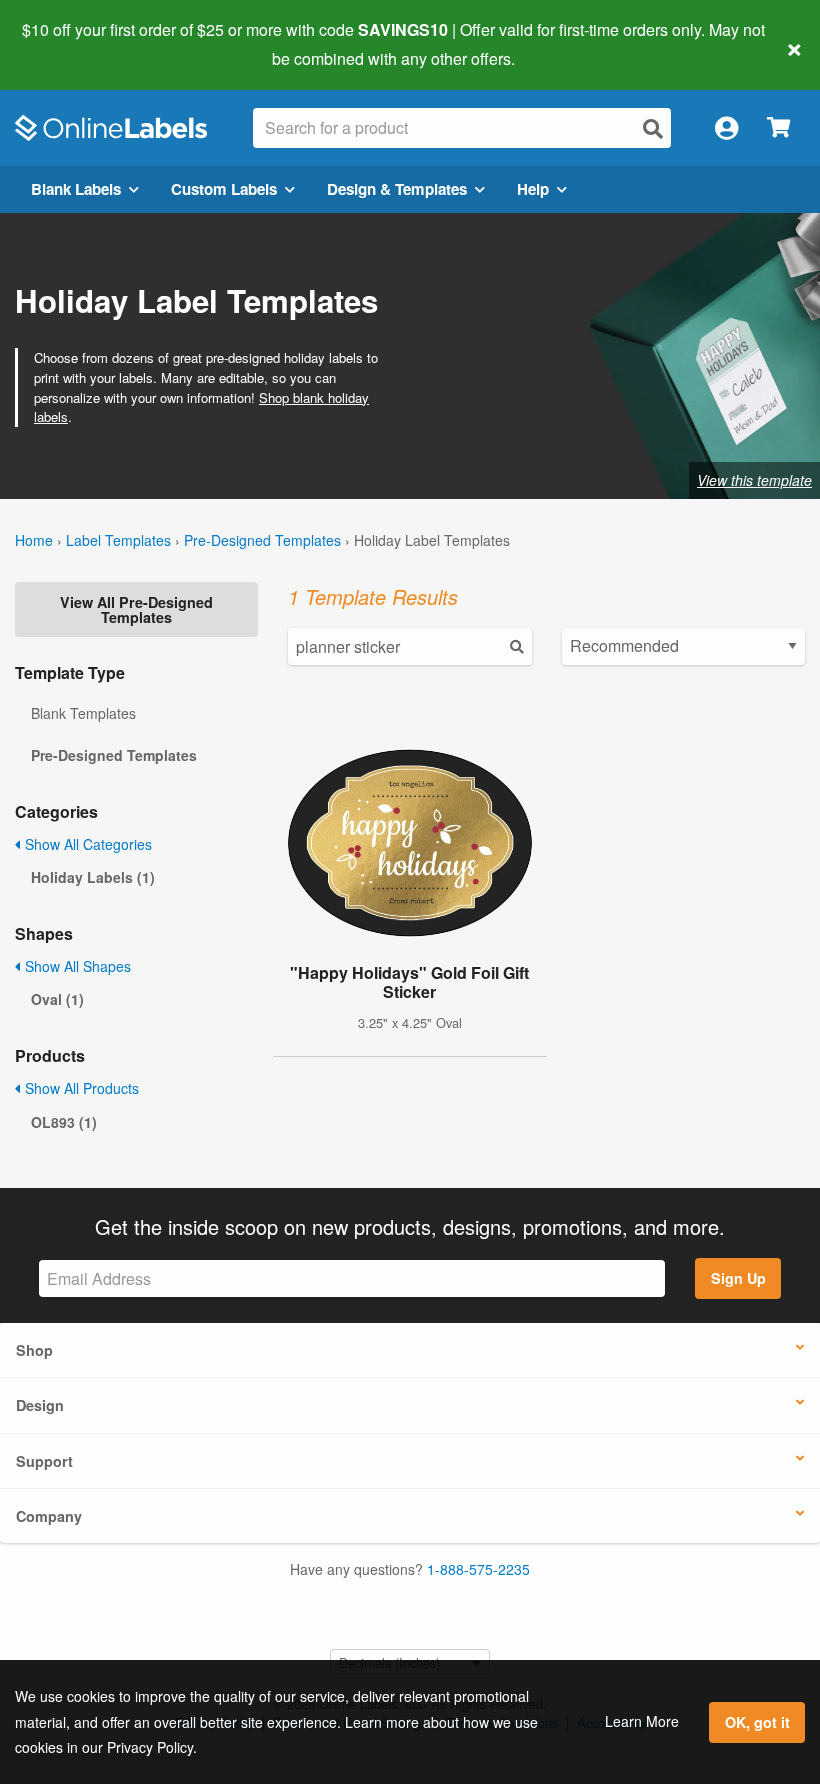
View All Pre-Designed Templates (136, 609)
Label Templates (118, 540)
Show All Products (80, 1088)
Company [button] (49, 1516)
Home (34, 540)
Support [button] (44, 1461)
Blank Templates (83, 713)
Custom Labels (224, 189)
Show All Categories (86, 844)
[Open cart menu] (778, 128)
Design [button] (40, 1405)
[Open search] (653, 128)
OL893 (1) (64, 1122)
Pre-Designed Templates (262, 540)
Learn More (642, 1721)
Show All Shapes (76, 966)
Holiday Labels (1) (93, 877)
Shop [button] (34, 1350)
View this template (754, 480)
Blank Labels (76, 189)
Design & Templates (397, 189)
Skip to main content (72, 44)
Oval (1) (57, 999)
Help (533, 189)
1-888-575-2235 (478, 1569)
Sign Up (738, 1278)
